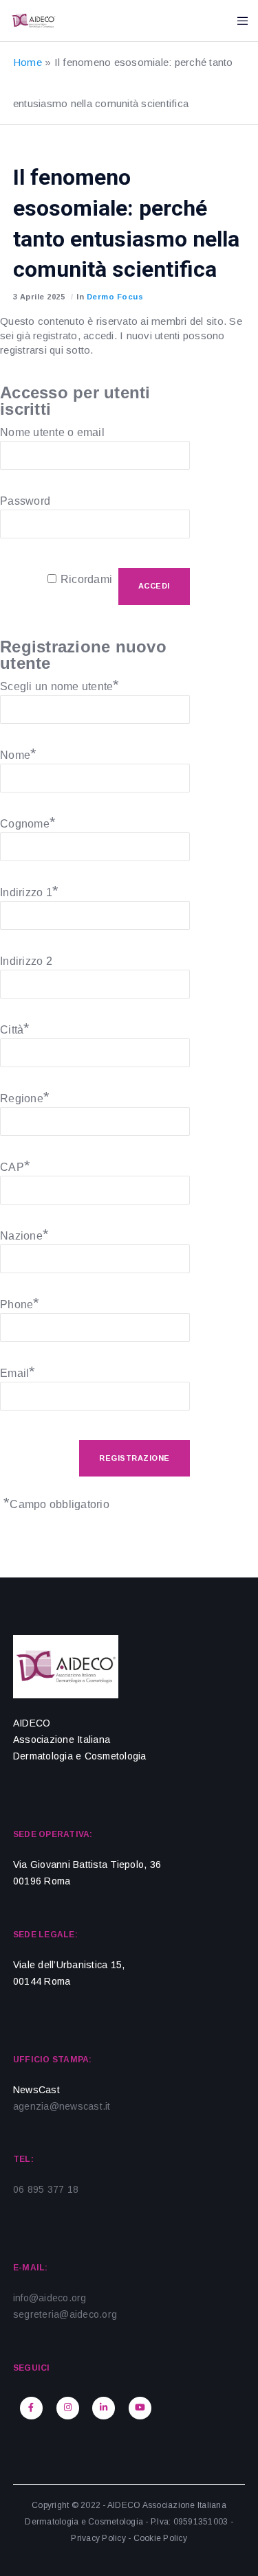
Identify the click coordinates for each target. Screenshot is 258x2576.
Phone (20, 1303)
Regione (25, 1097)
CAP (15, 1165)
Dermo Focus (115, 297)
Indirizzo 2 (26, 961)
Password (25, 501)
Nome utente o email (52, 432)
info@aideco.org (50, 2298)
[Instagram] (68, 2408)
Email (18, 1371)
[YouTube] (140, 2408)
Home (28, 62)
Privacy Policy (98, 2538)
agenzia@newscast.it (62, 2106)
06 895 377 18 (46, 2189)
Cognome (28, 822)
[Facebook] (31, 2408)
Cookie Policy (160, 2538)
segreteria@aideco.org (65, 2314)
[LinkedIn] (104, 2408)
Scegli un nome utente (60, 685)
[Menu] (238, 21)
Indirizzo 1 (29, 891)
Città (15, 1028)
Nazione (24, 1234)
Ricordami (86, 579)
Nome (18, 753)
